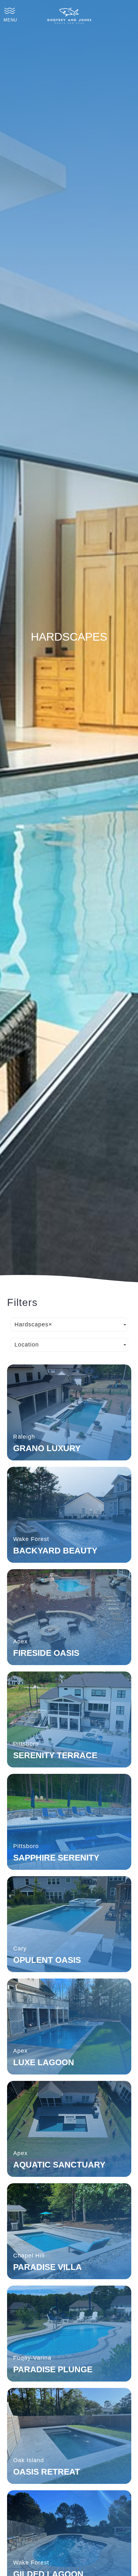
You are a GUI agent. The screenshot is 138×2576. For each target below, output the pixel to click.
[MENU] (10, 11)
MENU (10, 20)
